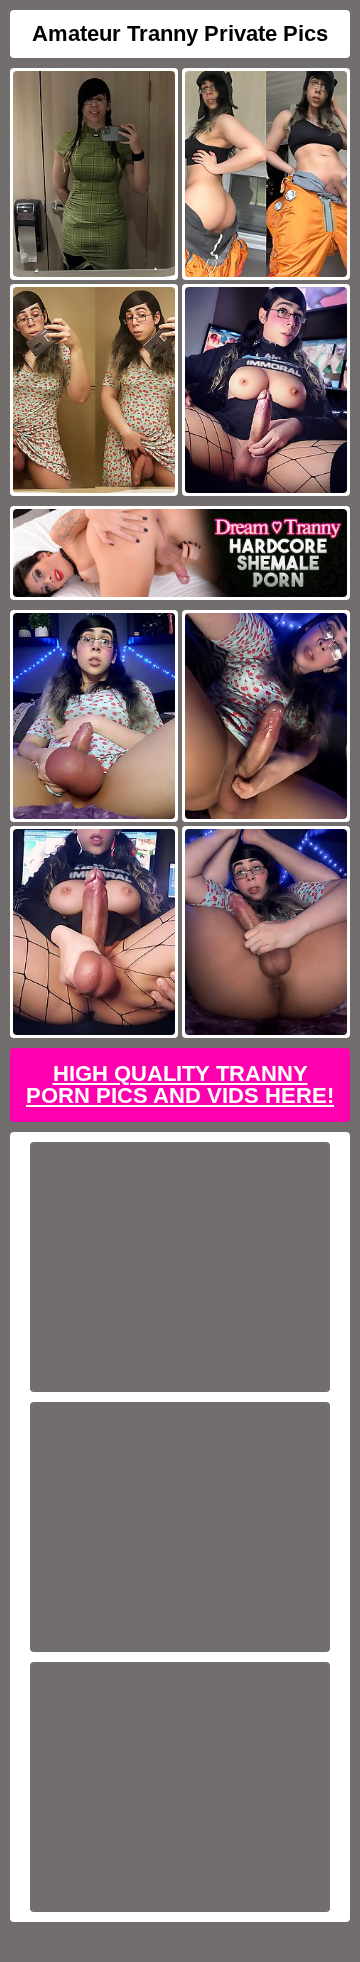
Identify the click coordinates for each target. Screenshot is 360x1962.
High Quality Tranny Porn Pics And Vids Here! (180, 1084)
